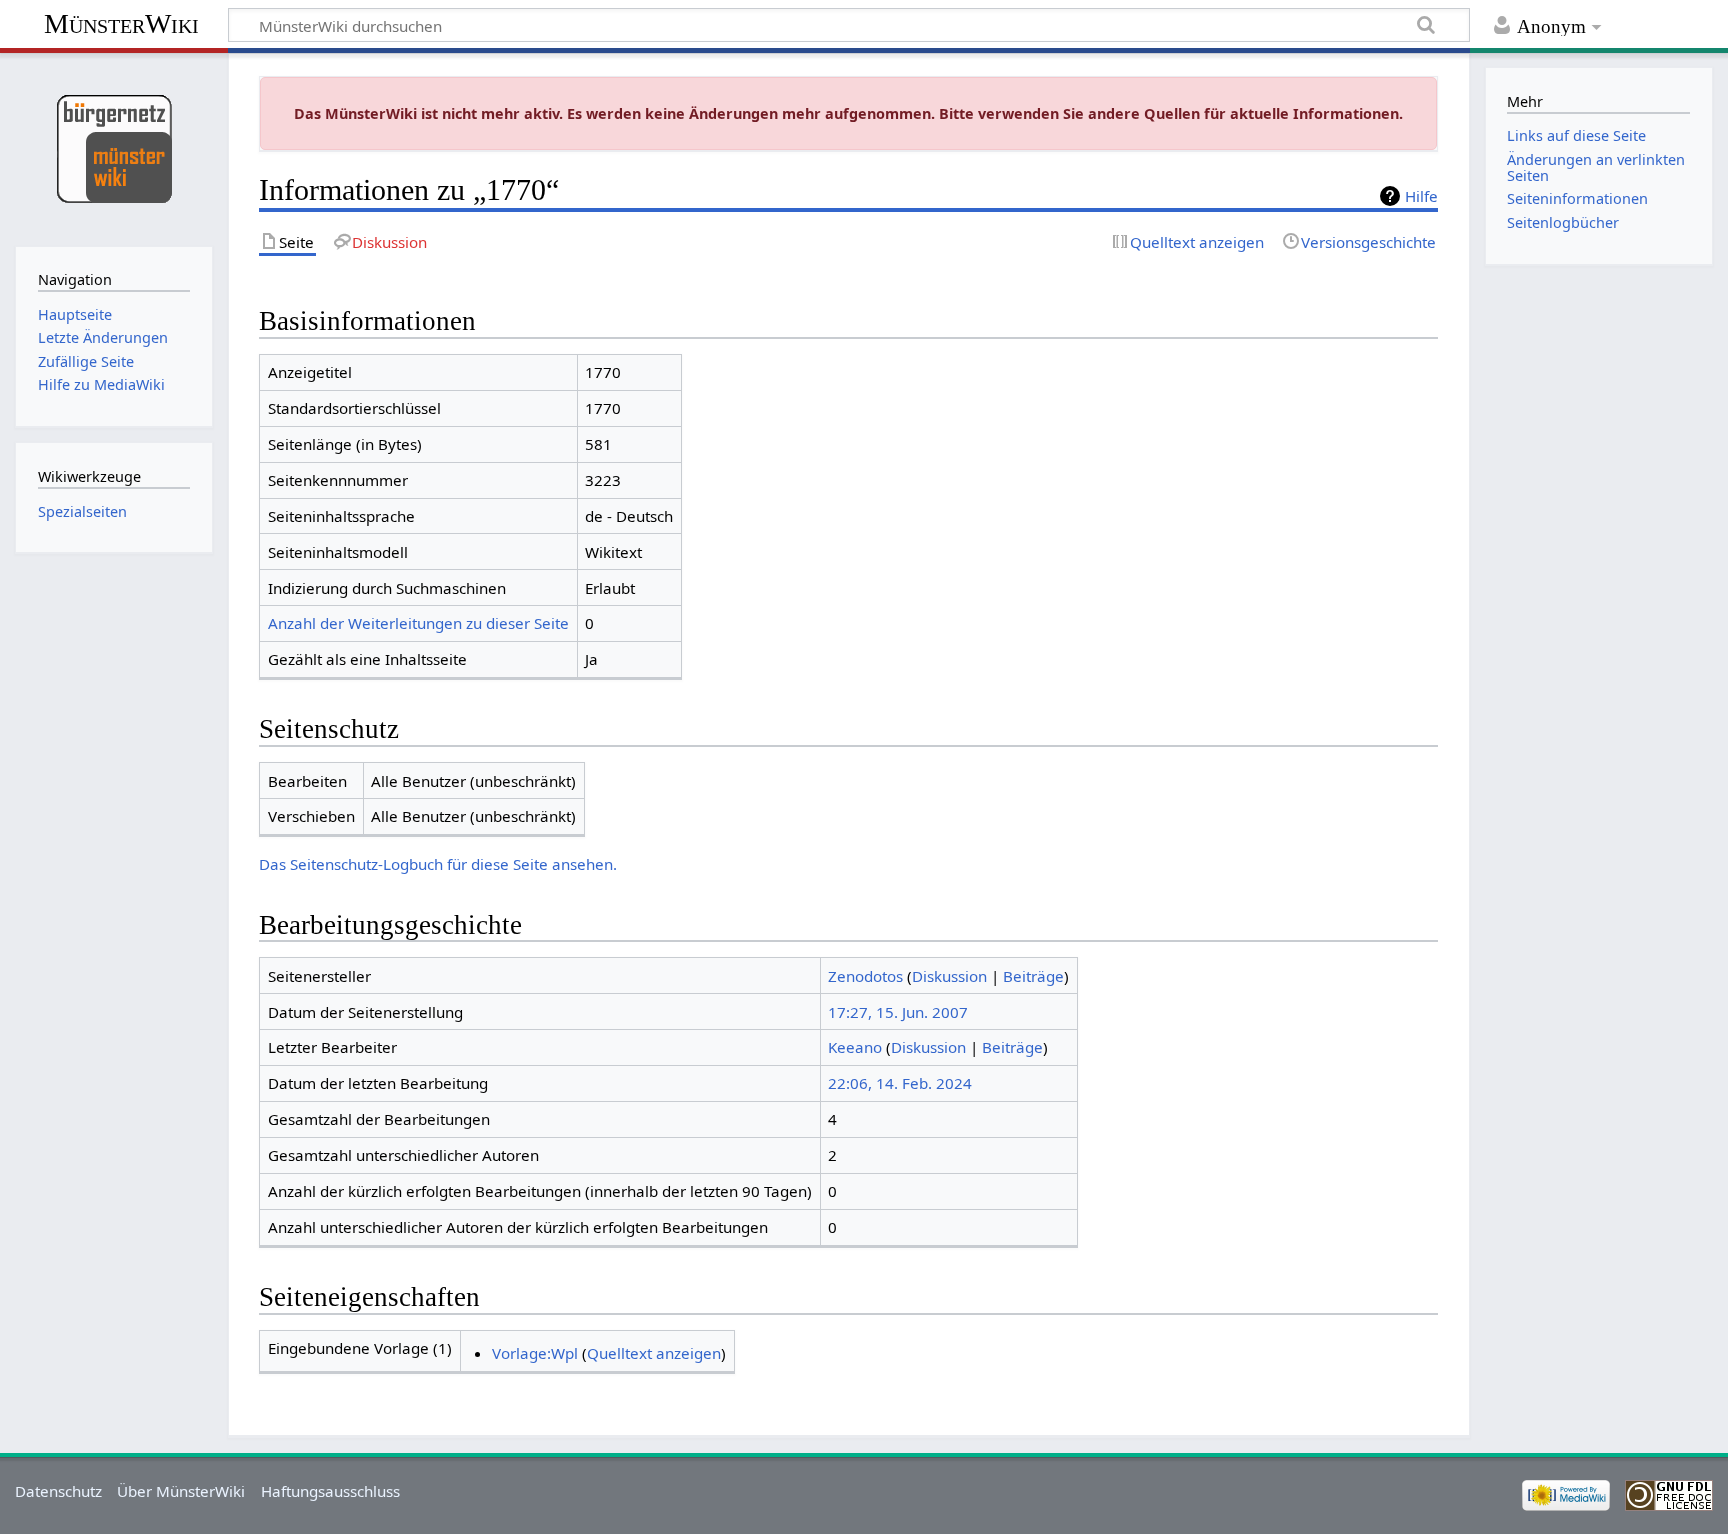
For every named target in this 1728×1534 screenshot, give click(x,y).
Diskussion (949, 976)
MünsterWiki (121, 23)
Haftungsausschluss (330, 1491)
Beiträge (1033, 976)
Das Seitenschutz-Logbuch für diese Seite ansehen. (438, 864)
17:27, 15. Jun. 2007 (898, 1012)
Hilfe (1421, 196)
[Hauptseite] (113, 147)
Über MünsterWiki (181, 1491)
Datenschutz (58, 1491)
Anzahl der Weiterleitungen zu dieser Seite (418, 623)
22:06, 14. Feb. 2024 (900, 1083)
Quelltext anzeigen (654, 1353)
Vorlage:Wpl (535, 1353)
